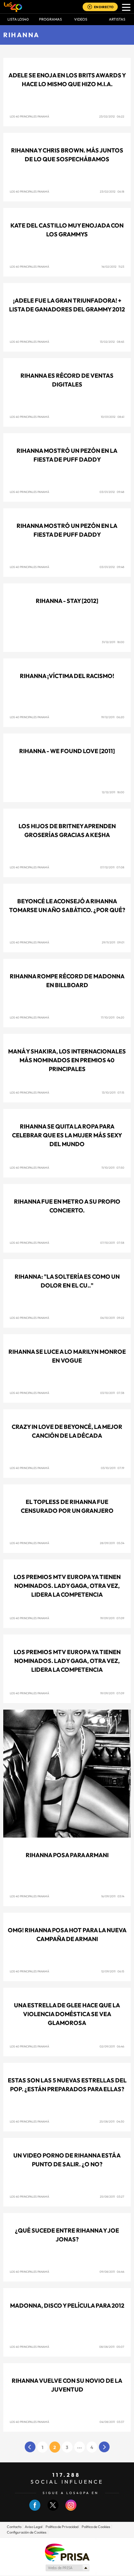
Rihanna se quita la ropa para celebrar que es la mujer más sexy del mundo (67, 1135)
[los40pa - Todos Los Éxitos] (13, 7)
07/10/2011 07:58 (112, 1243)
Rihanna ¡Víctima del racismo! (67, 676)
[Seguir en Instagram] (71, 2509)
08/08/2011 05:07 (112, 2347)
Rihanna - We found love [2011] (67, 751)
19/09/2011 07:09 (112, 1618)
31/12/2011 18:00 (113, 642)
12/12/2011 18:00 (113, 792)
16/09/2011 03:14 (113, 1896)
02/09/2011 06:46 (112, 2046)
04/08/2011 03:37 (112, 2422)
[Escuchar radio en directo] (90, 7)
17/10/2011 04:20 (113, 1017)
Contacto (14, 2527)
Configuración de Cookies (27, 2532)
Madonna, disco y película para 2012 (67, 2306)
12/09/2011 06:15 (113, 1971)
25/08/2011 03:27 (112, 2197)
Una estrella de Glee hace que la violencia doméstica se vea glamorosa (67, 2014)
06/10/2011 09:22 (112, 1318)
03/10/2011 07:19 (113, 1468)
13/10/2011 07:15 (113, 1092)
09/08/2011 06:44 (112, 2272)
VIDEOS (81, 19)
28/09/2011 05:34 (112, 1543)
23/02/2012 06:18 (112, 191)
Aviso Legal (33, 2527)
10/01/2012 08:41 (113, 417)
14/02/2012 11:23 (113, 267)
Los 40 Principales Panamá (29, 116)
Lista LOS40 (18, 19)
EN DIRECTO (104, 7)
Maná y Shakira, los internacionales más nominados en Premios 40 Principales (67, 1060)
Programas (50, 19)
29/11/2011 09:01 (113, 942)
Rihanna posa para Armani (67, 1855)
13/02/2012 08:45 (112, 342)
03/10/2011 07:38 (112, 1393)
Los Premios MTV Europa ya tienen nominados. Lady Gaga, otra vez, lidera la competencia (67, 1586)
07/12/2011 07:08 (112, 867)
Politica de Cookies (96, 2527)
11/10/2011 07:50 (113, 1168)
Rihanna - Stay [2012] (67, 601)
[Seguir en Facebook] (35, 2509)
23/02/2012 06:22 (112, 116)
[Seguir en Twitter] (53, 2509)
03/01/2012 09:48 (112, 492)
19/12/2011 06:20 (113, 717)
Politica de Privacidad (62, 2527)
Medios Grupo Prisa (67, 2568)
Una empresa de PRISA (67, 2552)
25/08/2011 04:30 (112, 2121)
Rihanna (21, 35)
